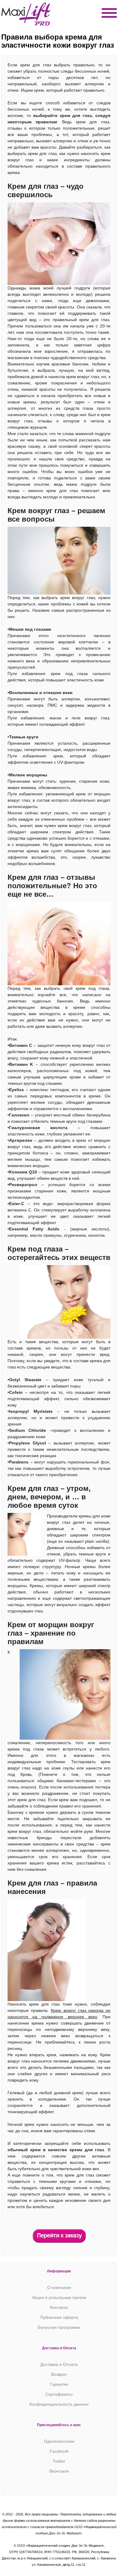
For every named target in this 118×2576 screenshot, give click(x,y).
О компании (59, 2287)
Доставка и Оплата (59, 2364)
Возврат (59, 2374)
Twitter (59, 2461)
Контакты (59, 2307)
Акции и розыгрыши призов (59, 2297)
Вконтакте (59, 2471)
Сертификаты (59, 2394)
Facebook (59, 2451)
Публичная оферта (59, 2317)
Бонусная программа (59, 2327)
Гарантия (59, 2384)
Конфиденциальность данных (59, 2404)
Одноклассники (59, 2441)
